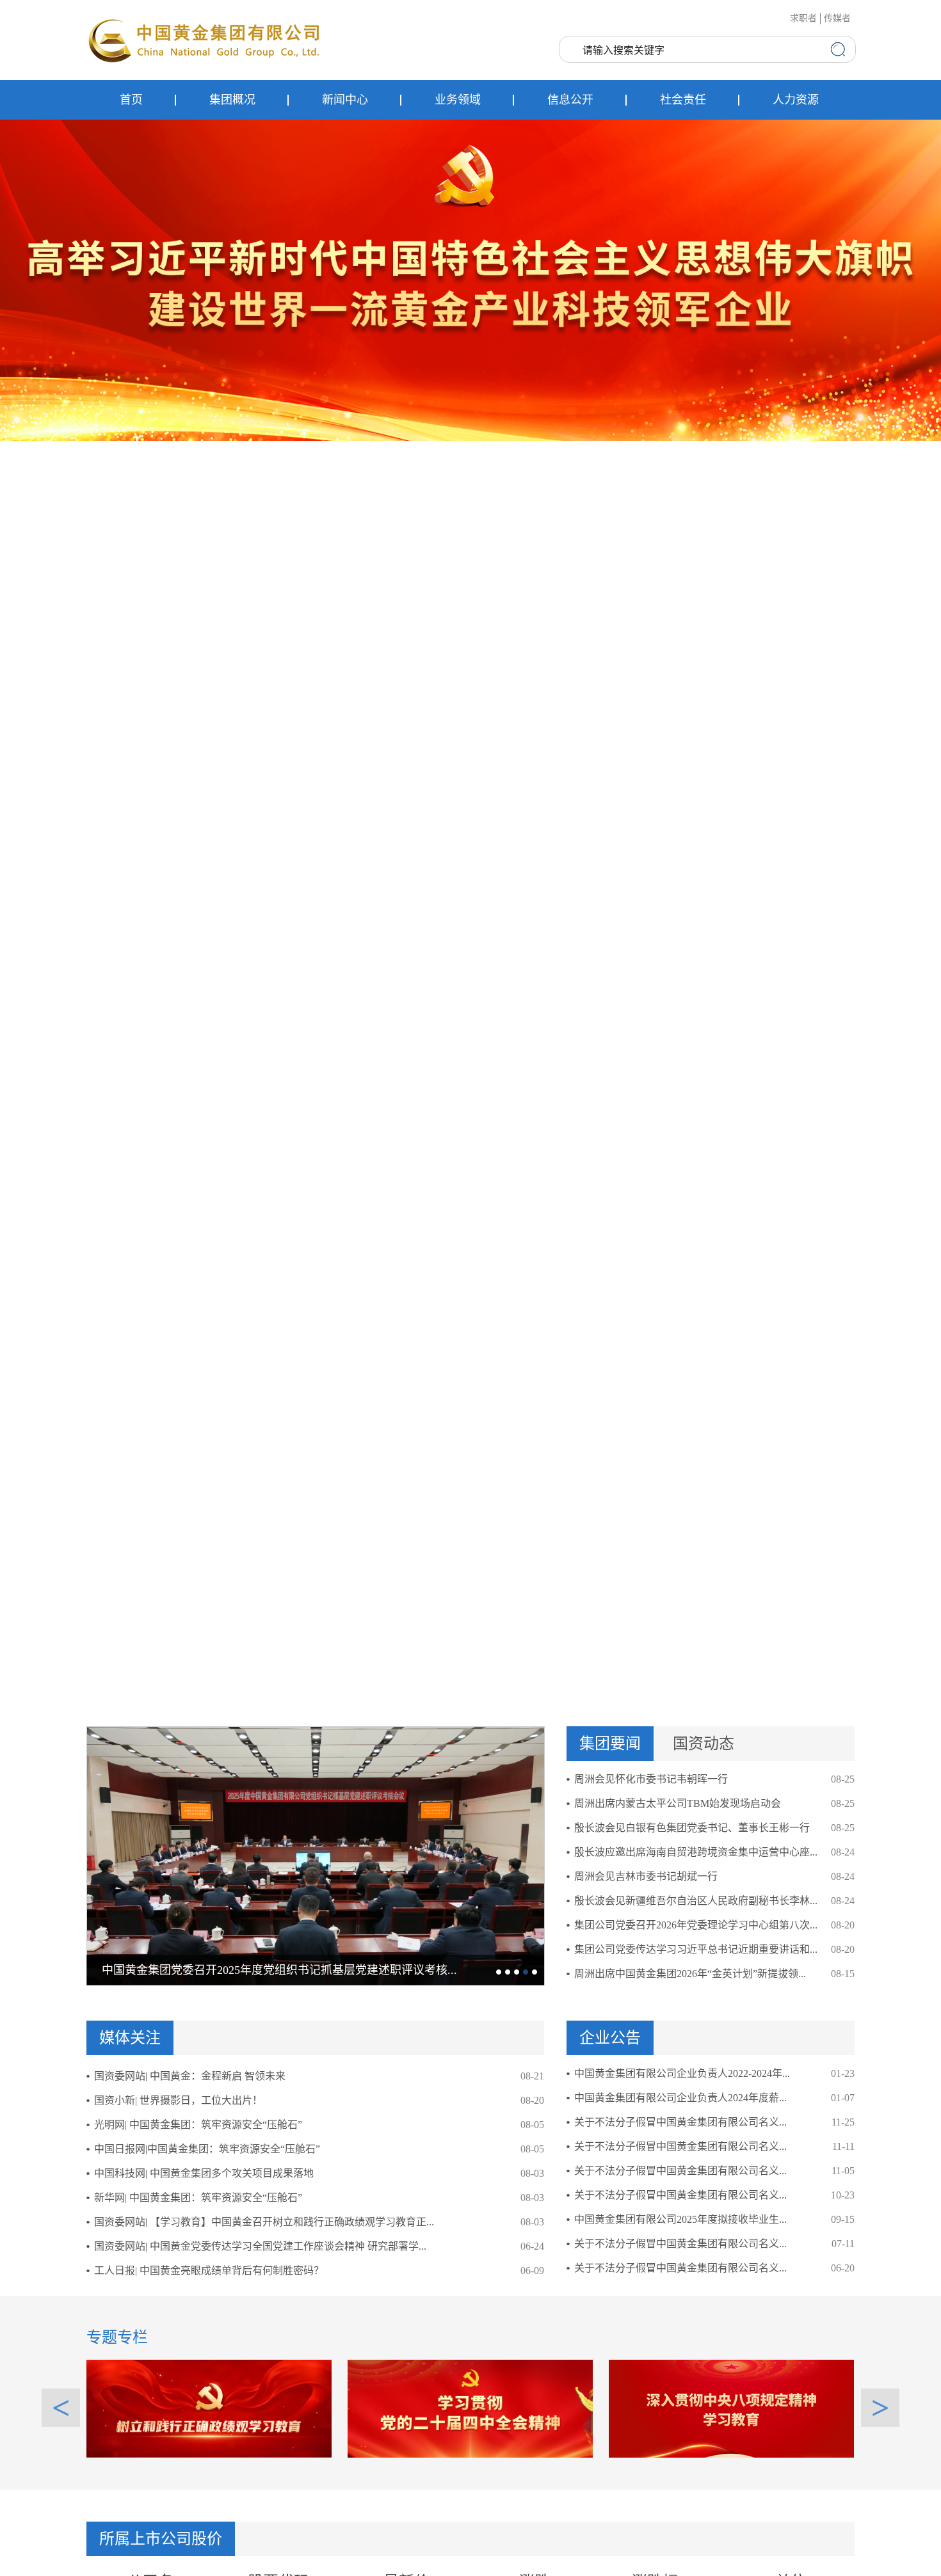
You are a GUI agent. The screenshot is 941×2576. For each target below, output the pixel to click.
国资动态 (704, 1744)
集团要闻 (610, 1744)
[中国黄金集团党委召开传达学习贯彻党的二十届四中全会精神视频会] (316, 1856)
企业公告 (610, 2038)
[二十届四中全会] (470, 2408)
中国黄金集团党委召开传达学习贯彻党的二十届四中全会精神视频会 (275, 1970)
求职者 (803, 18)
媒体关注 (130, 2038)
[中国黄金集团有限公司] (205, 40)
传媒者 (837, 18)
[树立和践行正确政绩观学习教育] (209, 2408)
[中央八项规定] (731, 2408)
